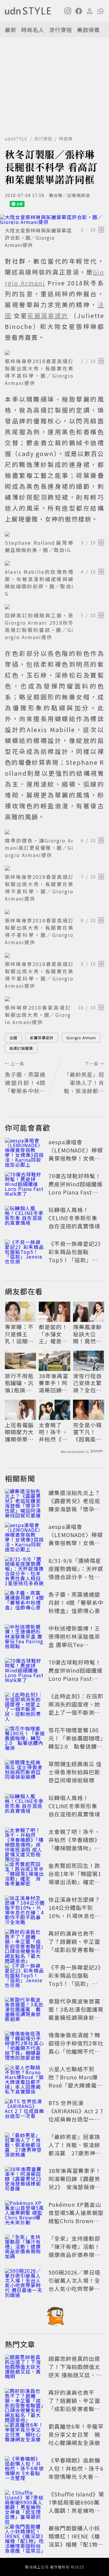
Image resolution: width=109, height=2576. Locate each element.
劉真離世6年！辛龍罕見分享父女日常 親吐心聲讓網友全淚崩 (76, 2434)
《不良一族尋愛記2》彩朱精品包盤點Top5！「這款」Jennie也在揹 (76, 1256)
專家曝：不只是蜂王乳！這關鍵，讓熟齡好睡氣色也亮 (19, 1334)
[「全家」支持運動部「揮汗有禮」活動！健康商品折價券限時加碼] (25, 2248)
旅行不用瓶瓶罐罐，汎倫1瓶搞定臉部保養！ (19, 1383)
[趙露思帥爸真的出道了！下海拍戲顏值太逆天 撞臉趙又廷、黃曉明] (25, 2368)
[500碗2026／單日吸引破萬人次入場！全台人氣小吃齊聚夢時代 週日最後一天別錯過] (25, 2282)
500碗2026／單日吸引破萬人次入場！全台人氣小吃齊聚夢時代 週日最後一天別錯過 (75, 2288)
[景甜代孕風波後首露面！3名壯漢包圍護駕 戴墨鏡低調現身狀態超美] (25, 2010)
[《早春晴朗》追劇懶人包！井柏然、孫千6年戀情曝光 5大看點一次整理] (25, 2469)
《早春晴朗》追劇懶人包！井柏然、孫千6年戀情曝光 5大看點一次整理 (76, 2472)
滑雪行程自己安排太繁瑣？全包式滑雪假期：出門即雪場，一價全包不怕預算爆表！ (87, 1383)
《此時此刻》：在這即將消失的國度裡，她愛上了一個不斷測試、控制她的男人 (76, 1708)
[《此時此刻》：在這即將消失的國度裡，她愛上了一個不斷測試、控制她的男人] (25, 1705)
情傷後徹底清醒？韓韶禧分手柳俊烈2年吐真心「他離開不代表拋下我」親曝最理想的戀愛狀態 (76, 2051)
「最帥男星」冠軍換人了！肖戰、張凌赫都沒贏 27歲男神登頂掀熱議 (75, 2149)
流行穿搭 (61, 30)
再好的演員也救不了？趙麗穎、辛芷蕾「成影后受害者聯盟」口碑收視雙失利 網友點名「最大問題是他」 (77, 1950)
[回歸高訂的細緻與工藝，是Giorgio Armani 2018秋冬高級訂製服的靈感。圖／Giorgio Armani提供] (54, 607)
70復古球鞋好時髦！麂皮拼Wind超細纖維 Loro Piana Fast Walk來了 (76, 1188)
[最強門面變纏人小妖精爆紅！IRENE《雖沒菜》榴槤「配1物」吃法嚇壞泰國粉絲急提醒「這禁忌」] (25, 2537)
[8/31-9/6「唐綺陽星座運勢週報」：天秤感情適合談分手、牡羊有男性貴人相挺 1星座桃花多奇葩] (25, 1570)
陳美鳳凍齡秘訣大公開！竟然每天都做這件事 (87, 1334)
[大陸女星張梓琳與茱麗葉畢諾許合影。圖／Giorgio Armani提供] (54, 219)
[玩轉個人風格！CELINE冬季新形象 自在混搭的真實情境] (25, 1219)
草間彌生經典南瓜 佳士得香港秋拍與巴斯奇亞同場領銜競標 (75, 1772)
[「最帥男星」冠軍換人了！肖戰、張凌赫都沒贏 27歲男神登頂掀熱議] (25, 2146)
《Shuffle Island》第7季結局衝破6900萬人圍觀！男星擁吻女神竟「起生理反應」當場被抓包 (76, 2510)
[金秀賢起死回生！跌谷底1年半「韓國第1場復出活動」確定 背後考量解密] (25, 1875)
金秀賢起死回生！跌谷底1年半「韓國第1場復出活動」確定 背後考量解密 (75, 1878)
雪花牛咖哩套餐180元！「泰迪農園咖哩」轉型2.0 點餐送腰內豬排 (76, 1742)
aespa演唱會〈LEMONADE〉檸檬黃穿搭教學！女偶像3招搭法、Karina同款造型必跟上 (76, 1158)
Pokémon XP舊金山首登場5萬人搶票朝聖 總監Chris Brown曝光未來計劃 (76, 2217)
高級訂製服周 (21, 1048)
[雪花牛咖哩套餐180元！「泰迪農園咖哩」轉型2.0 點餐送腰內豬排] (25, 1739)
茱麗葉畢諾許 (42, 1038)
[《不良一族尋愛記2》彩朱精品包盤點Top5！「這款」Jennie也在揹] (25, 1253)
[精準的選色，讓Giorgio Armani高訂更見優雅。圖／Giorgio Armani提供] (54, 832)
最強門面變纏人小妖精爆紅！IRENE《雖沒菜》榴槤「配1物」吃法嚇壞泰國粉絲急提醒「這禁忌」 (76, 2544)
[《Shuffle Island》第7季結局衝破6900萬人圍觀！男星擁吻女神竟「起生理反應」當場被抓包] (25, 2503)
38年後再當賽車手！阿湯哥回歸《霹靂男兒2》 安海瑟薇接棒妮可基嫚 (54, 1383)
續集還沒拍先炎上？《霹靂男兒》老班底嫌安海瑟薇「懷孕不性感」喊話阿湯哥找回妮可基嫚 (74, 1509)
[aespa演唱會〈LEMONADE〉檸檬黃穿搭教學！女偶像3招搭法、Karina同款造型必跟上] (25, 1151)
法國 (13, 1038)
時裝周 (66, 139)
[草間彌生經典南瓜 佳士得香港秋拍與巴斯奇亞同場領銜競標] (25, 1773)
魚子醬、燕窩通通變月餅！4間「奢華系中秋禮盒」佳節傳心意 (76, 1602)
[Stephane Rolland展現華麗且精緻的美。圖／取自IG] (54, 534)
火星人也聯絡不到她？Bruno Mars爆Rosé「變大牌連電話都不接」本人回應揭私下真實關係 (75, 2085)
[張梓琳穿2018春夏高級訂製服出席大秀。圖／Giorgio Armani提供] (54, 999)
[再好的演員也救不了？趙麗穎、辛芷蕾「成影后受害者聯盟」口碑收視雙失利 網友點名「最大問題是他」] (25, 1943)
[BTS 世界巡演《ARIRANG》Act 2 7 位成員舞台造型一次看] (25, 2112)
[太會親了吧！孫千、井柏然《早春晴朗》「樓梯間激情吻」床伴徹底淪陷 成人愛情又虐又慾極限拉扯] (25, 1841)
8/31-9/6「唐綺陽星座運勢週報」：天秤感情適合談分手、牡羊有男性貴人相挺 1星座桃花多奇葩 (76, 1577)
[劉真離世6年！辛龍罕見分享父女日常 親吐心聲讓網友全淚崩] (25, 2436)
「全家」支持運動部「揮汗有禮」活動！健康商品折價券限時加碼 (74, 2251)
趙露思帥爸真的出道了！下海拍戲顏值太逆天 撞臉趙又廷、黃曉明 (75, 2371)
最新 (11, 30)
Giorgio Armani (81, 1038)
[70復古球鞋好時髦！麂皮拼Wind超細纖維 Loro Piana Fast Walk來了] (25, 1185)
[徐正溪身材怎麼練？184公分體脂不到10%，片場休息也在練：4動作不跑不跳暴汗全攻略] (25, 1909)
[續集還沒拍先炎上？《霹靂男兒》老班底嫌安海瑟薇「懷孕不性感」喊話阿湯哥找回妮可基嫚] (25, 1502)
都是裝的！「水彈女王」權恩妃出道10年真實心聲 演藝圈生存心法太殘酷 (54, 1334)
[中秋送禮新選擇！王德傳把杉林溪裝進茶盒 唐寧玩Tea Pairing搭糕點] (25, 1638)
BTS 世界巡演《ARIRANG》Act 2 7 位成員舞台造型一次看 (76, 2115)
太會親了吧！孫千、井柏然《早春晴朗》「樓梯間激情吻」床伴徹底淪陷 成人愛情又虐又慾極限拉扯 (54, 1432)
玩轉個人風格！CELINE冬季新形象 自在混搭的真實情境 (74, 1218)
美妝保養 (88, 30)
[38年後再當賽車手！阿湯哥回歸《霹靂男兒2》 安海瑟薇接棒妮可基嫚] (25, 2180)
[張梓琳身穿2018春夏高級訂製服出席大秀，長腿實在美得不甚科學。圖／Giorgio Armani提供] (54, 353)
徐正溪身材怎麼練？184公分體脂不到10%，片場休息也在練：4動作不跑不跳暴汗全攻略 (76, 1916)
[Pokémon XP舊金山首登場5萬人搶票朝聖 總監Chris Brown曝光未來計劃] (25, 2214)
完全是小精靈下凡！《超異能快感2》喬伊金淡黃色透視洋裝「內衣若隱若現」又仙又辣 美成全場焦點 (88, 1432)
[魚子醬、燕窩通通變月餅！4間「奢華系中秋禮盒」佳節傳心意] (25, 1604)
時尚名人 (33, 30)
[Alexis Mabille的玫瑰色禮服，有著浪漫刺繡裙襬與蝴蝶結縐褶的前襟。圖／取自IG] (54, 563)
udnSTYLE (16, 139)
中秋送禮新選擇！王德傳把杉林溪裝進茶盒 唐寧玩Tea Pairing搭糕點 (74, 1640)
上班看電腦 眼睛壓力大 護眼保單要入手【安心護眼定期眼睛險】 (19, 1432)
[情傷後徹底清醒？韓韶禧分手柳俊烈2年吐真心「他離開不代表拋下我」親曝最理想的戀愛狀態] (25, 2044)
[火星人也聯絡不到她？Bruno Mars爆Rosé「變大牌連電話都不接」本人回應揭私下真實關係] (25, 2078)
